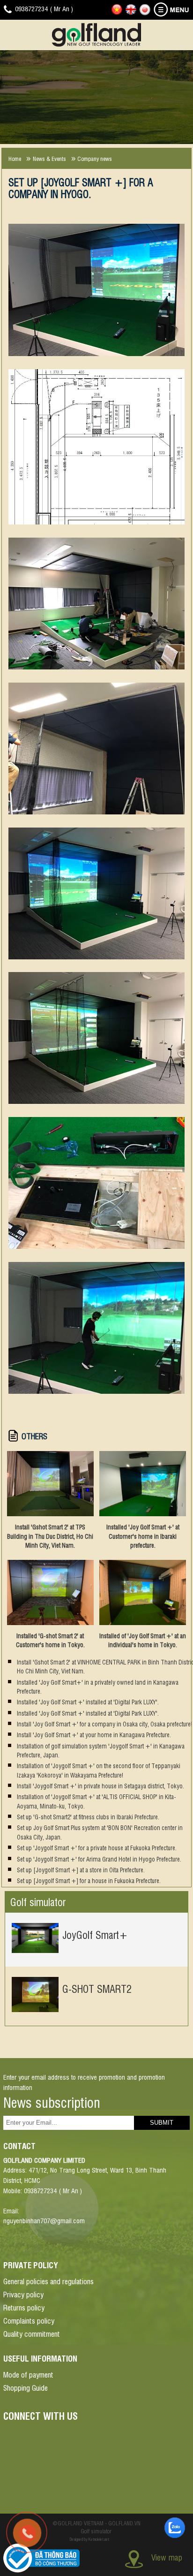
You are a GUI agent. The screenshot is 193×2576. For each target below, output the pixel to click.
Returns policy (24, 2307)
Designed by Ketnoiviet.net (89, 2539)
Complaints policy (29, 2320)
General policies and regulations (48, 2281)
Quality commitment (32, 2333)
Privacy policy (23, 2294)
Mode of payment (28, 2374)
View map (167, 2557)
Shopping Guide (26, 2387)
